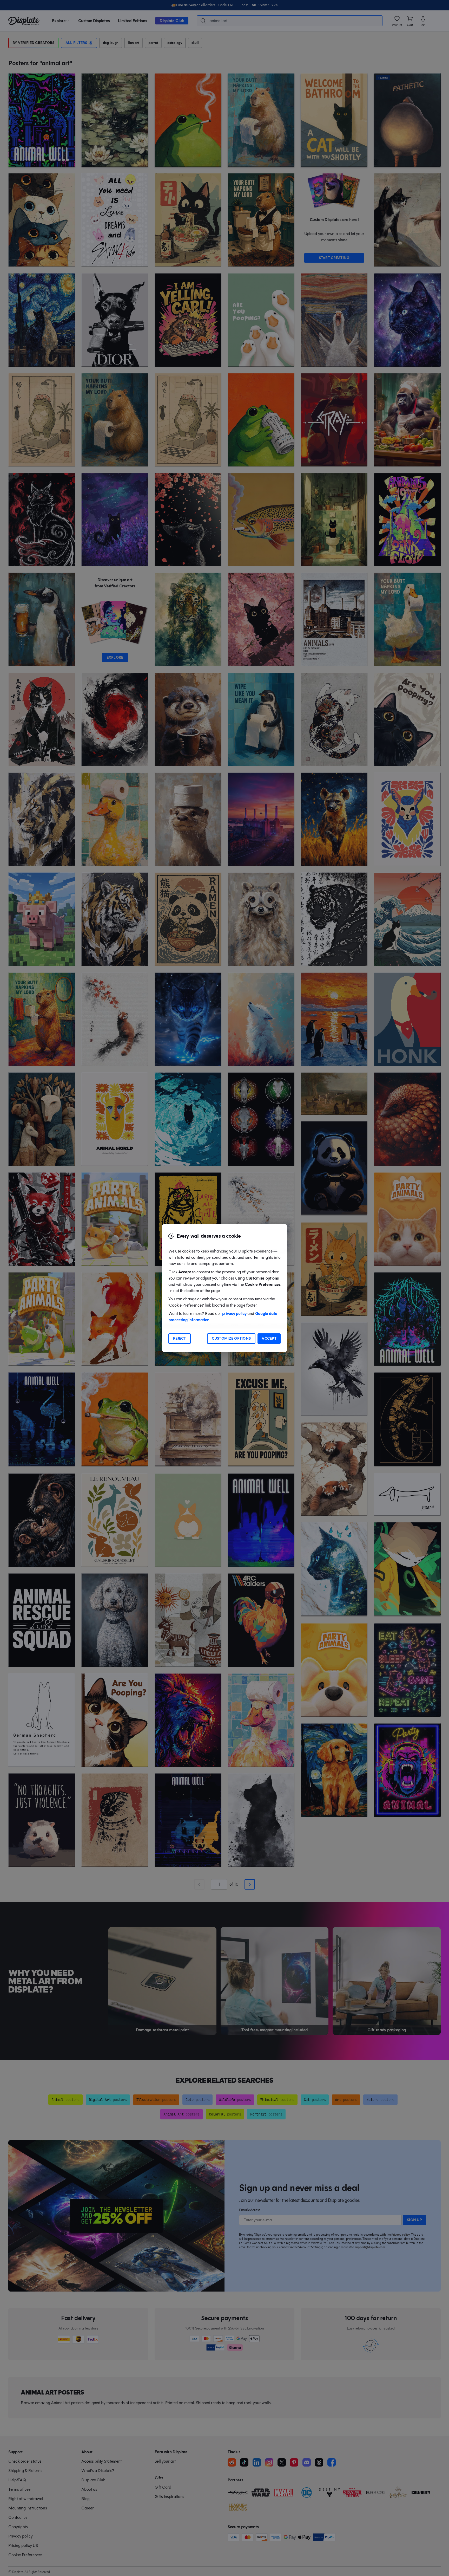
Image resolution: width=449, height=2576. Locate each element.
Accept (269, 1338)
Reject (180, 1338)
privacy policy (234, 1313)
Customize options (231, 1338)
